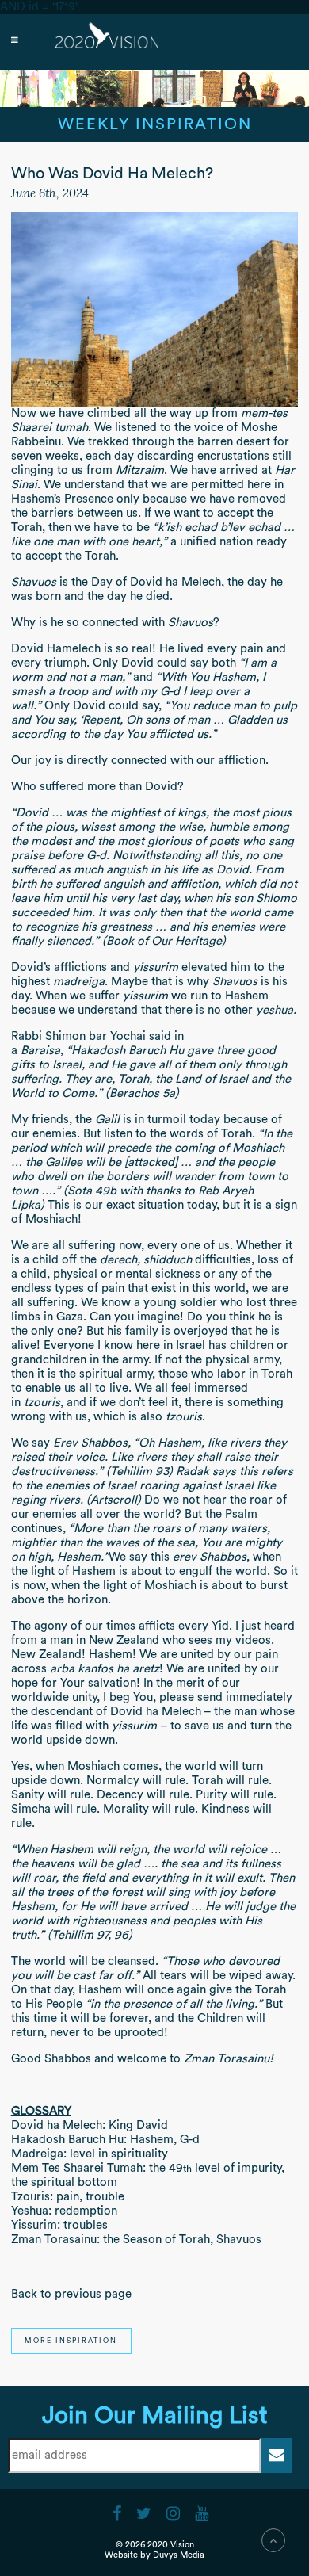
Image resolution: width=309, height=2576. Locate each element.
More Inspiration (71, 2341)
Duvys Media (179, 2555)
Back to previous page (71, 2294)
